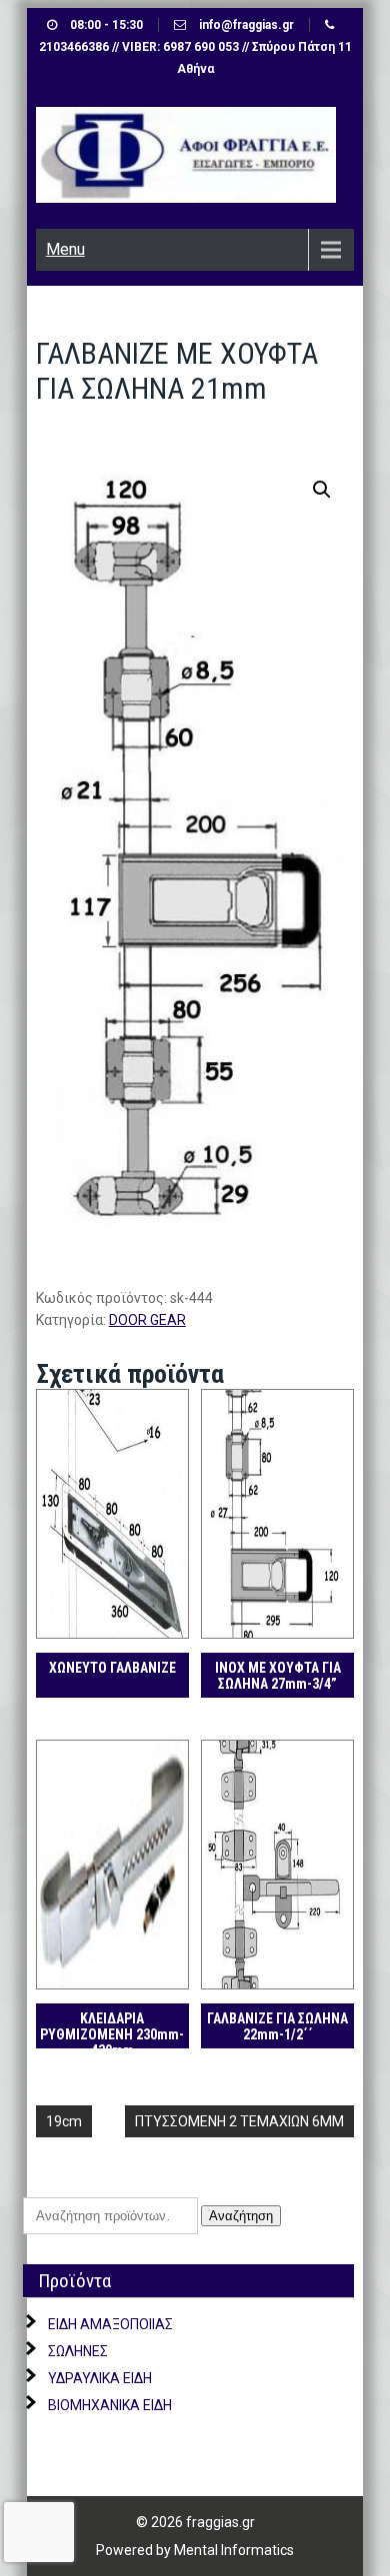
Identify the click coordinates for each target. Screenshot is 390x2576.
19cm (64, 2121)
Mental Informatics (234, 2550)
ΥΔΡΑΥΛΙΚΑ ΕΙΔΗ (100, 2378)
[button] (322, 490)
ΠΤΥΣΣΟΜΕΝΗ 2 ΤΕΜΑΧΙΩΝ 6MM (239, 2121)
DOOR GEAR (147, 1320)
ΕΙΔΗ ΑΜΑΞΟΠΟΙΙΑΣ (110, 2324)
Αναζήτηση (241, 2216)
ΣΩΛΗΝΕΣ (78, 2351)
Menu (65, 249)
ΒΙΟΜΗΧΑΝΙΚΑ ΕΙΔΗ (110, 2405)
